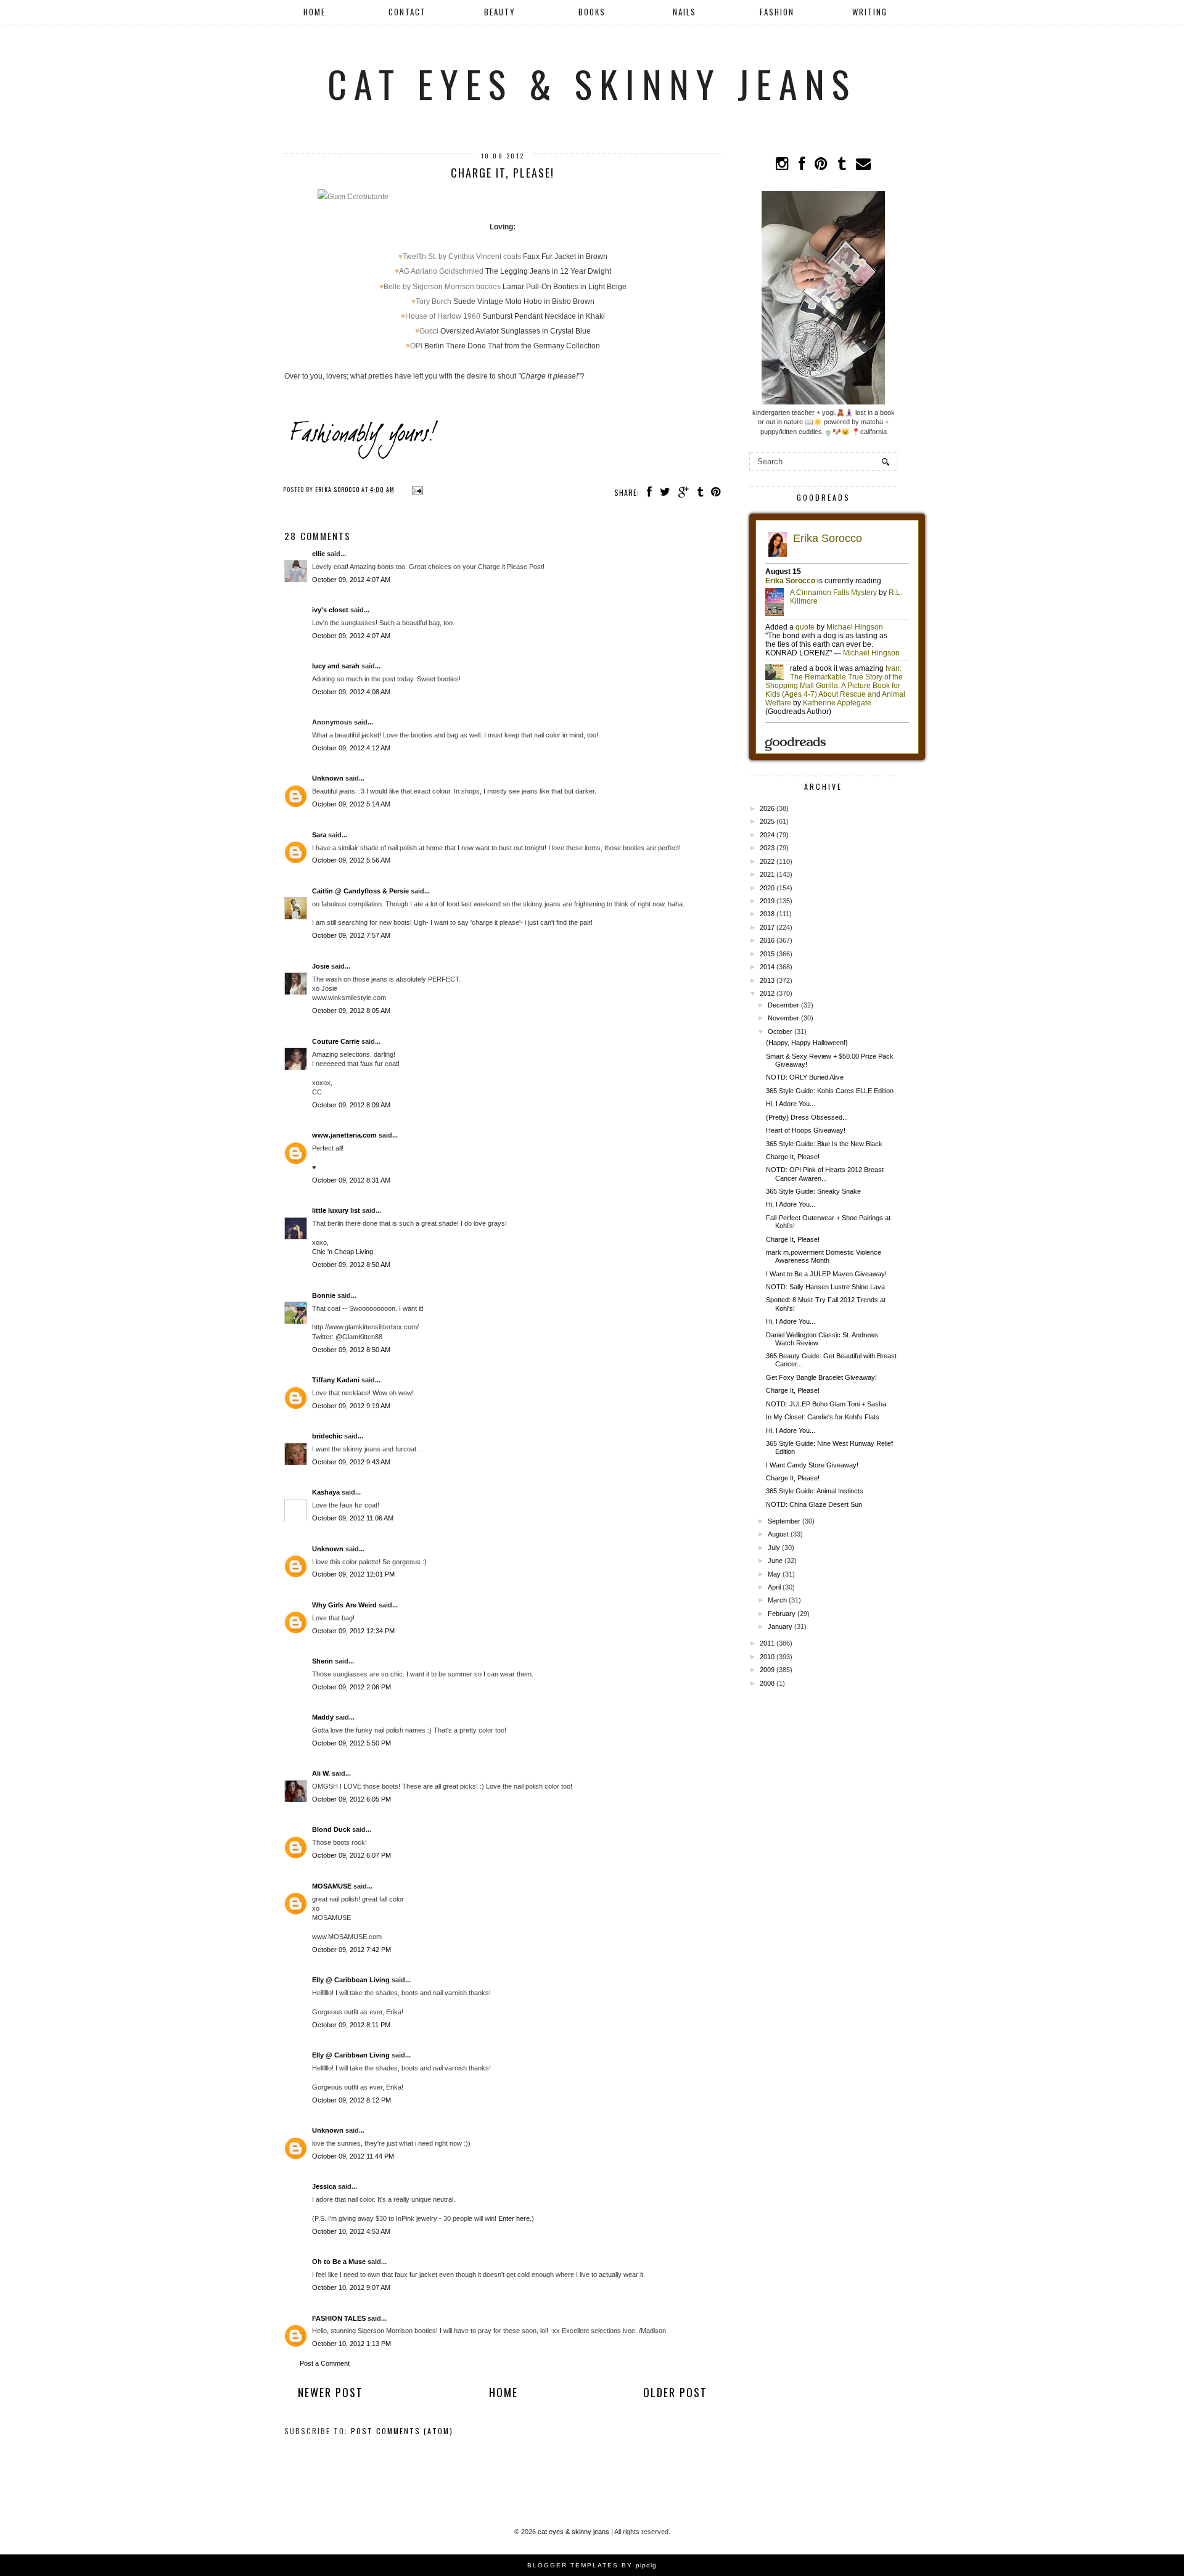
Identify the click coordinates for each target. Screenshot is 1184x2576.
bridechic (327, 1436)
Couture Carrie (336, 1041)
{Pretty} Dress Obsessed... (807, 1117)
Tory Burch (434, 301)
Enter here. (515, 2218)
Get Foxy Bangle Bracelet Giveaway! (821, 1377)
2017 (767, 927)
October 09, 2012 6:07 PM (351, 1855)
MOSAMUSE (332, 1886)
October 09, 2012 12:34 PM (353, 1631)
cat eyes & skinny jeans (592, 83)
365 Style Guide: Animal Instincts (815, 1491)
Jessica (324, 2186)
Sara (319, 835)
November (783, 1018)
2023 (767, 848)
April (774, 1587)
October (780, 1032)
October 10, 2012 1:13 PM (351, 2344)
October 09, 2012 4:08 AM (351, 692)
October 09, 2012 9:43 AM (351, 1462)
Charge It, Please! (793, 1157)
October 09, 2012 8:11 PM (351, 2025)
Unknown (328, 778)
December (783, 1005)
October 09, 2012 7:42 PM (351, 1950)
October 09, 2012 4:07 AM (351, 580)
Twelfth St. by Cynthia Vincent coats (462, 256)
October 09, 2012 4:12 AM (351, 748)
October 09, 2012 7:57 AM (351, 935)
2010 (767, 1657)
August (778, 1534)
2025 (767, 821)
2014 (767, 967)
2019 (767, 901)
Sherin (323, 1661)
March (777, 1600)
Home (314, 12)
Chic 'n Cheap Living (343, 1252)
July (774, 1548)
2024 (767, 835)
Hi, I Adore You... (791, 1104)
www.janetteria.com (344, 1135)
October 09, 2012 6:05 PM (351, 1799)
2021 (767, 874)
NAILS (684, 12)
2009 (767, 1670)
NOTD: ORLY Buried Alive (805, 1077)
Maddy (323, 1717)
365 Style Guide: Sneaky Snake (813, 1191)
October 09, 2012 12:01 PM (353, 1574)
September (784, 1521)
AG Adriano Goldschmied (441, 271)
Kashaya (326, 1492)
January (780, 1626)
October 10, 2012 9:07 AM (351, 2287)
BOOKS (592, 12)
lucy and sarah (336, 666)
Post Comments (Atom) (402, 2431)
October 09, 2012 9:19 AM (351, 1406)
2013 (767, 980)
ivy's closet (330, 610)
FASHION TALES (339, 2318)
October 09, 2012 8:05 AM (351, 1011)
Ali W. (321, 1773)
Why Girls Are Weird (344, 1605)
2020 (767, 888)
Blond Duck (331, 1829)
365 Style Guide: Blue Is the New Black (824, 1144)
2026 (767, 808)
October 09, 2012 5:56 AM (351, 860)
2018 (767, 914)
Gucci (429, 331)
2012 (767, 993)
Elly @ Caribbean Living (351, 1980)
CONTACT (407, 12)
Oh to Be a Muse (339, 2262)
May (774, 1574)
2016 (767, 940)
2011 (767, 1643)
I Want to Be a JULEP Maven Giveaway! (826, 1274)
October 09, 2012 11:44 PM (353, 2156)
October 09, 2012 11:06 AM (353, 1518)
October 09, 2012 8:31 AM (351, 1180)
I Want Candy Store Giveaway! (812, 1465)
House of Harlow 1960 (443, 316)
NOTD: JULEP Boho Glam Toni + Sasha (826, 1404)
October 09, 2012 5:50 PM (351, 1743)
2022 (767, 861)
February (782, 1614)
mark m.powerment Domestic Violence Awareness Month (824, 1256)
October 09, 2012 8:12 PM (351, 2100)
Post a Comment (325, 2363)
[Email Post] (416, 489)
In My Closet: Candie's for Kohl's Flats (823, 1417)
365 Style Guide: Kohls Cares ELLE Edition (830, 1091)
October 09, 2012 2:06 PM (351, 1687)
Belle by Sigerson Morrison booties (442, 287)
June (775, 1561)
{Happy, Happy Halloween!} (807, 1043)
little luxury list (336, 1210)
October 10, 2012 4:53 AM (351, 2231)
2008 (767, 1683)
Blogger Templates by (592, 2565)
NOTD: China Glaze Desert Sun (814, 1504)
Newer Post (331, 2392)
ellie (319, 554)
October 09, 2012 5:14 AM (351, 804)
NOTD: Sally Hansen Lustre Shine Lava (825, 1287)
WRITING (870, 12)
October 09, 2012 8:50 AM (351, 1265)
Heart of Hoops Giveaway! (806, 1130)
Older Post (675, 2392)
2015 (767, 954)
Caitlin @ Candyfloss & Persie (360, 891)
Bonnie (324, 1295)
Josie (321, 966)
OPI (416, 346)
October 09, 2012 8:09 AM (351, 1105)
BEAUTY (500, 12)
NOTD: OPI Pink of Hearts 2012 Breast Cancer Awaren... (825, 1174)
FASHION (777, 12)
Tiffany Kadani (336, 1380)
